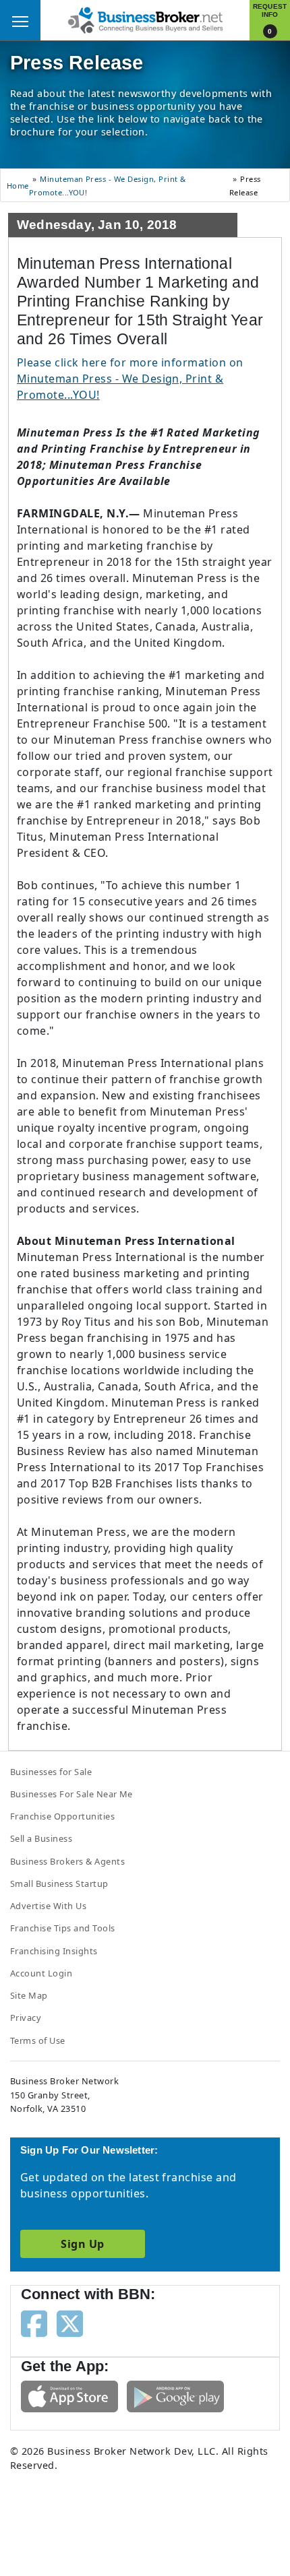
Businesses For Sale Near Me (71, 1794)
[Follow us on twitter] (70, 2323)
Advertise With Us (48, 1906)
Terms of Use (38, 2040)
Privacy (26, 2018)
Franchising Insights (54, 1951)
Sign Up (82, 2244)
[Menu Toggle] (20, 20)
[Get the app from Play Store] (175, 2395)
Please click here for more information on (130, 379)
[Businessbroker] (145, 19)
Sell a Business (41, 1838)
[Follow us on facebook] (34, 2323)
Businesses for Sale (51, 1772)
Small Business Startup (59, 1883)
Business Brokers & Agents (67, 1861)
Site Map (29, 1995)
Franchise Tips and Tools (63, 1928)
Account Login (41, 1973)
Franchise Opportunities (62, 1816)
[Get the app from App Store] (69, 2395)
